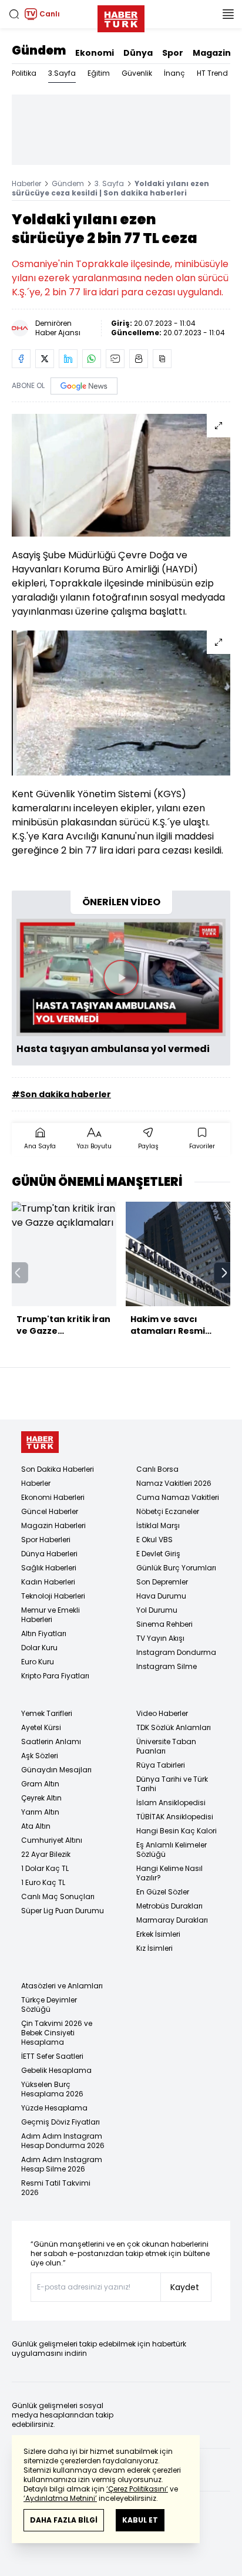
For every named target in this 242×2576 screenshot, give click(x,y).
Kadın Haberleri (48, 1582)
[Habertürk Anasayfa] (121, 16)
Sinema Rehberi (164, 1624)
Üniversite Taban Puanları (166, 1746)
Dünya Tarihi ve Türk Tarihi (172, 1784)
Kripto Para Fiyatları (55, 1676)
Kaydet (185, 2287)
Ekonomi (95, 53)
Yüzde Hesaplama (54, 2108)
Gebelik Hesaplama (56, 2070)
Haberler (26, 183)
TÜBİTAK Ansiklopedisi (175, 1817)
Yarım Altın (40, 1812)
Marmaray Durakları (172, 1920)
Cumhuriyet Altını (52, 1840)
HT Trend (212, 73)
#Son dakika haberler (61, 1094)
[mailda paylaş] (115, 359)
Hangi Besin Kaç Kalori (177, 1831)
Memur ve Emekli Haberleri (51, 1615)
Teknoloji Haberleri (53, 1596)
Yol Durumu (157, 1610)
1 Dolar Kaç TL (45, 1868)
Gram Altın (40, 1784)
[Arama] (14, 14)
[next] (224, 1273)
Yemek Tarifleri (47, 1713)
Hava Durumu (161, 1596)
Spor (173, 53)
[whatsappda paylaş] (92, 359)
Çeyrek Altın (41, 1798)
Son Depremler (162, 1582)
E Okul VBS (154, 1540)
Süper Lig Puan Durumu (63, 1911)
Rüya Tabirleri (161, 1765)
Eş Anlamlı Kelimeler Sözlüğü (172, 1850)
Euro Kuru (38, 1662)
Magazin (212, 53)
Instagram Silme (167, 1666)
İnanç (174, 73)
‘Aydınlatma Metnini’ (60, 2498)
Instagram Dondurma (176, 1652)
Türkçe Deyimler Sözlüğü (49, 2005)
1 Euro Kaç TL (43, 1882)
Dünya (138, 53)
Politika (24, 73)
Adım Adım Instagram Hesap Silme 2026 (62, 2164)
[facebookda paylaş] (21, 359)
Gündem (39, 50)
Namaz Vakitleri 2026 (174, 1483)
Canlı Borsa (157, 1469)
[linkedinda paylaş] (68, 359)
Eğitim (99, 73)
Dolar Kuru (39, 1648)
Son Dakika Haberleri (58, 1469)
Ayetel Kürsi (41, 1727)
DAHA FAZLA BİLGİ (64, 2520)
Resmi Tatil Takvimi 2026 (56, 2188)
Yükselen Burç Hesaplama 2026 (52, 2089)
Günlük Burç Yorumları (176, 1568)
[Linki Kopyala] (162, 359)
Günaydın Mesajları (56, 1770)
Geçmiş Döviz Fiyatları (60, 2122)
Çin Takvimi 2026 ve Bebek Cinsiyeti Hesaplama (57, 2033)
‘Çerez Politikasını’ (137, 2489)
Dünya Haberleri (49, 1554)
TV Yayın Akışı (160, 1638)
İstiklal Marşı (158, 1525)
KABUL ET (140, 2520)
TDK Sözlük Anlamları (174, 1727)
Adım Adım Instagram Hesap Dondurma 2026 (63, 2141)
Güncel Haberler (50, 1511)
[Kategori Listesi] (228, 14)
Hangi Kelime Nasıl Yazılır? (169, 1873)
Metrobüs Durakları (169, 1906)
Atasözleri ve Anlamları (62, 1986)
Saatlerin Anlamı (51, 1742)
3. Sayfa (109, 183)
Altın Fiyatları (44, 1633)
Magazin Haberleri (53, 1525)
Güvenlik (137, 73)
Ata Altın (36, 1826)
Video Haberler (162, 1713)
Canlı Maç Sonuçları (58, 1896)
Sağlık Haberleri (49, 1568)
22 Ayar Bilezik (46, 1854)
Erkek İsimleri (158, 1934)
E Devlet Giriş (158, 1554)
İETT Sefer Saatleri (52, 2056)
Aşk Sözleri (40, 1756)
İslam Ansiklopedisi (171, 1803)
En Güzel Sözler (163, 1892)
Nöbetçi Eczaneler (168, 1511)
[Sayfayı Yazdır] (139, 359)
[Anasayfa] (40, 1442)
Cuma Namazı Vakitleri (178, 1497)
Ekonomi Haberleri (53, 1497)
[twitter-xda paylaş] (45, 359)
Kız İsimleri (154, 1948)
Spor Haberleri (46, 1540)
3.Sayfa (62, 73)
